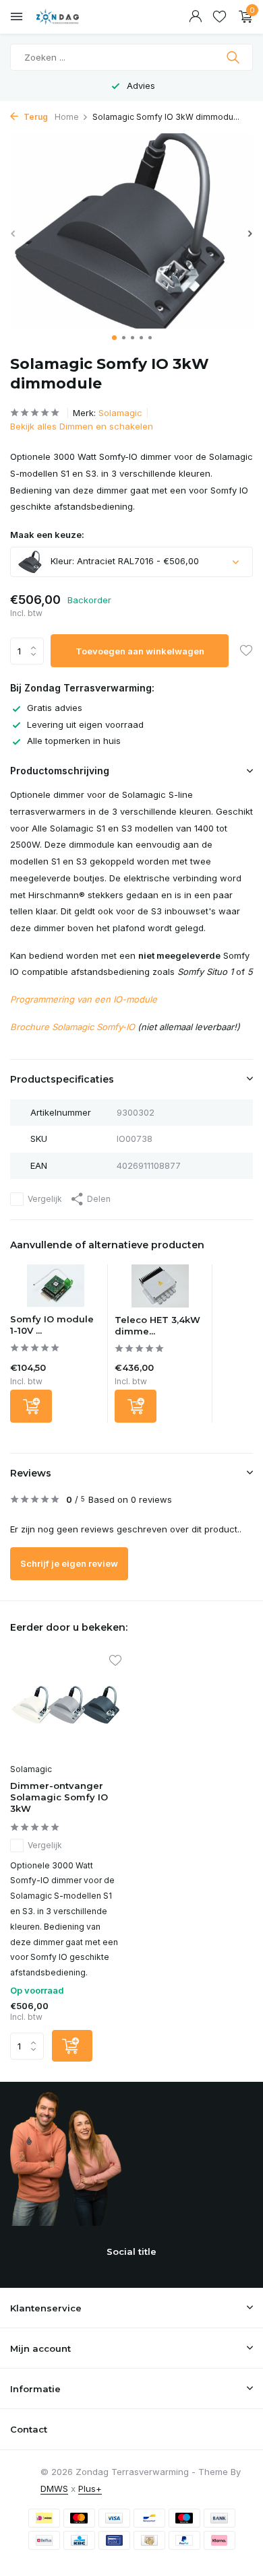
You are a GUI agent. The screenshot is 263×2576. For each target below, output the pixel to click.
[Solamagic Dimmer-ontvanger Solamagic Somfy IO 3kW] (66, 1707)
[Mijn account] (195, 17)
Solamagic (120, 413)
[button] (114, 338)
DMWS (54, 2488)
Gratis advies (55, 708)
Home (67, 117)
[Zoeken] (234, 57)
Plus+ (90, 2488)
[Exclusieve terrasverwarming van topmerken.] (71, 17)
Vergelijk (45, 1199)
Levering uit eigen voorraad (85, 724)
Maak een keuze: (47, 535)
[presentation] (13, 233)
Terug (35, 117)
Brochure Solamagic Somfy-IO (72, 1027)
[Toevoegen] (31, 1406)
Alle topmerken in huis (74, 741)
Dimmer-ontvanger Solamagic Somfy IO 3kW (59, 1797)
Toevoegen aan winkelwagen (140, 651)
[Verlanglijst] (220, 17)
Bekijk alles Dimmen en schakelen (82, 426)
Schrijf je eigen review (69, 1563)
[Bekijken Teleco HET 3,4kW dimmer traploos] (160, 1289)
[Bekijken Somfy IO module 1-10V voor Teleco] (56, 1289)
